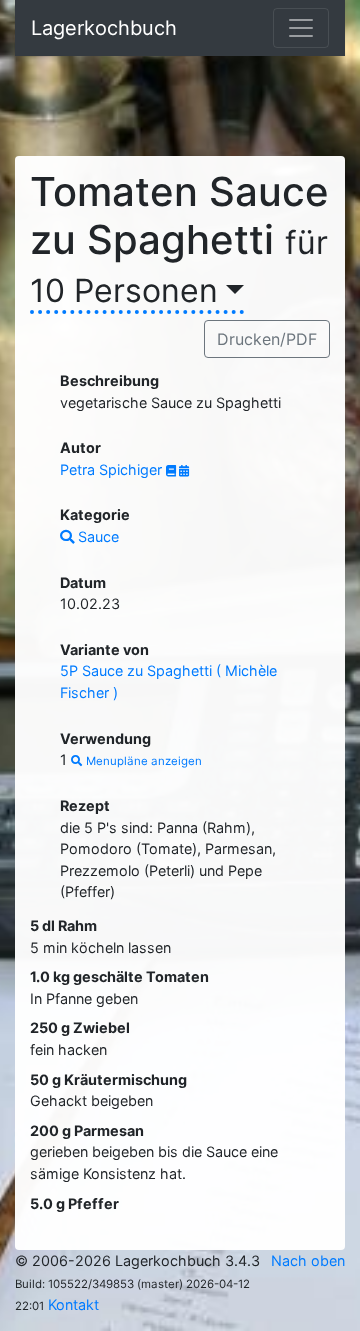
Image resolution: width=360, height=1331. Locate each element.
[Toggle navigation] (301, 28)
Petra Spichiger (113, 469)
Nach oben (308, 1260)
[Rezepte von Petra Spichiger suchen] (172, 471)
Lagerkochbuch (104, 28)
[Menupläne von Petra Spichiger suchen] (184, 471)
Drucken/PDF (267, 339)
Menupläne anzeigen (142, 761)
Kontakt (73, 1304)
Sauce (96, 536)
